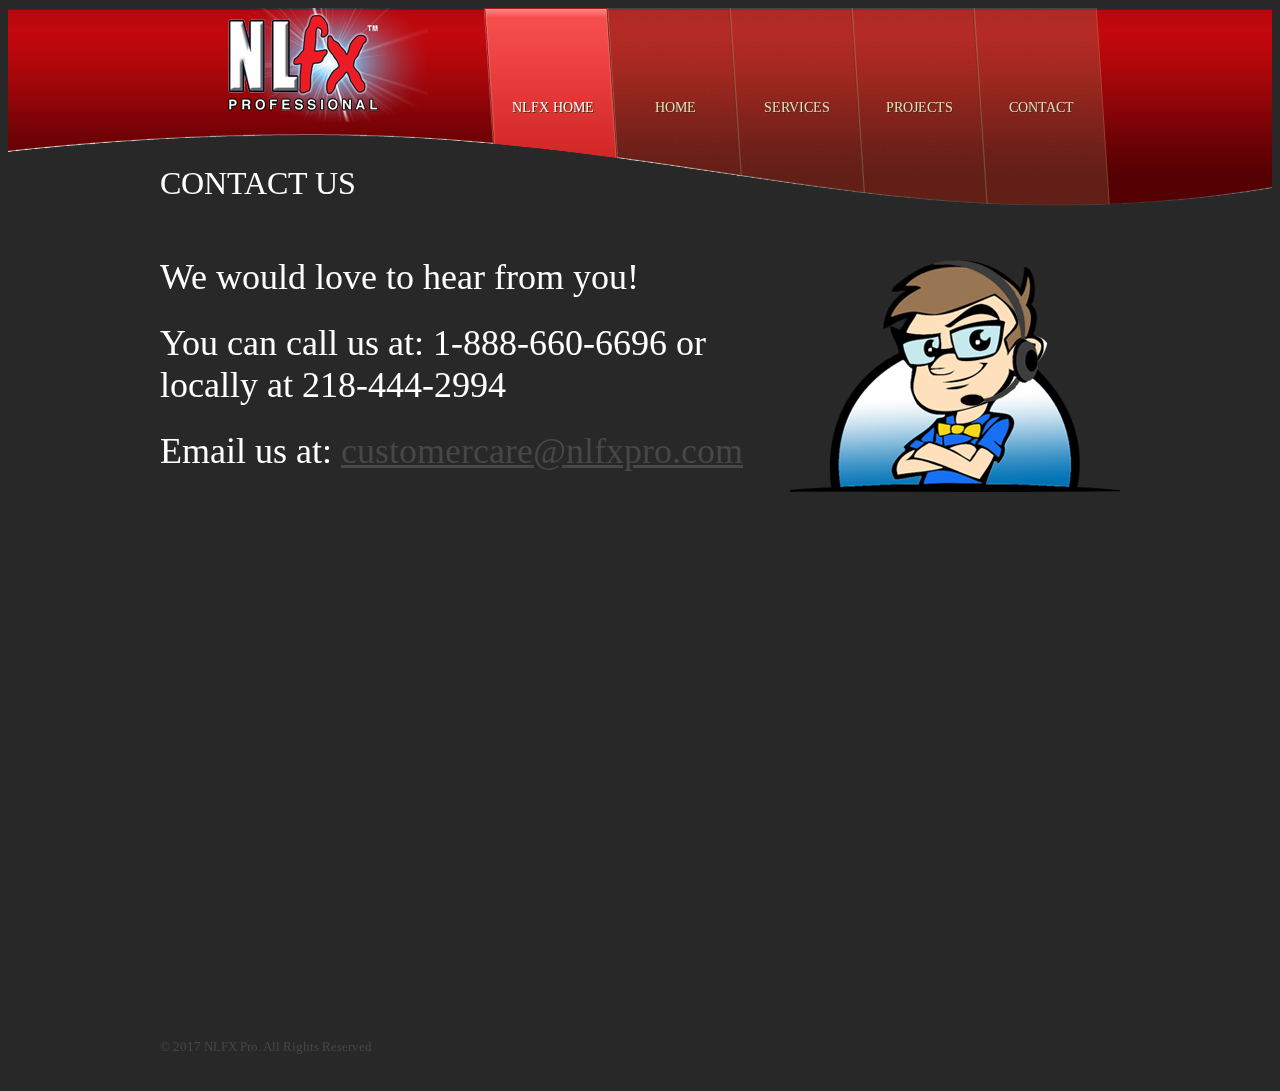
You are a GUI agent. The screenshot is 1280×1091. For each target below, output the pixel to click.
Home (675, 107)
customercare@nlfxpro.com (542, 451)
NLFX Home (553, 107)
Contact (1041, 107)
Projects (919, 107)
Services (797, 107)
